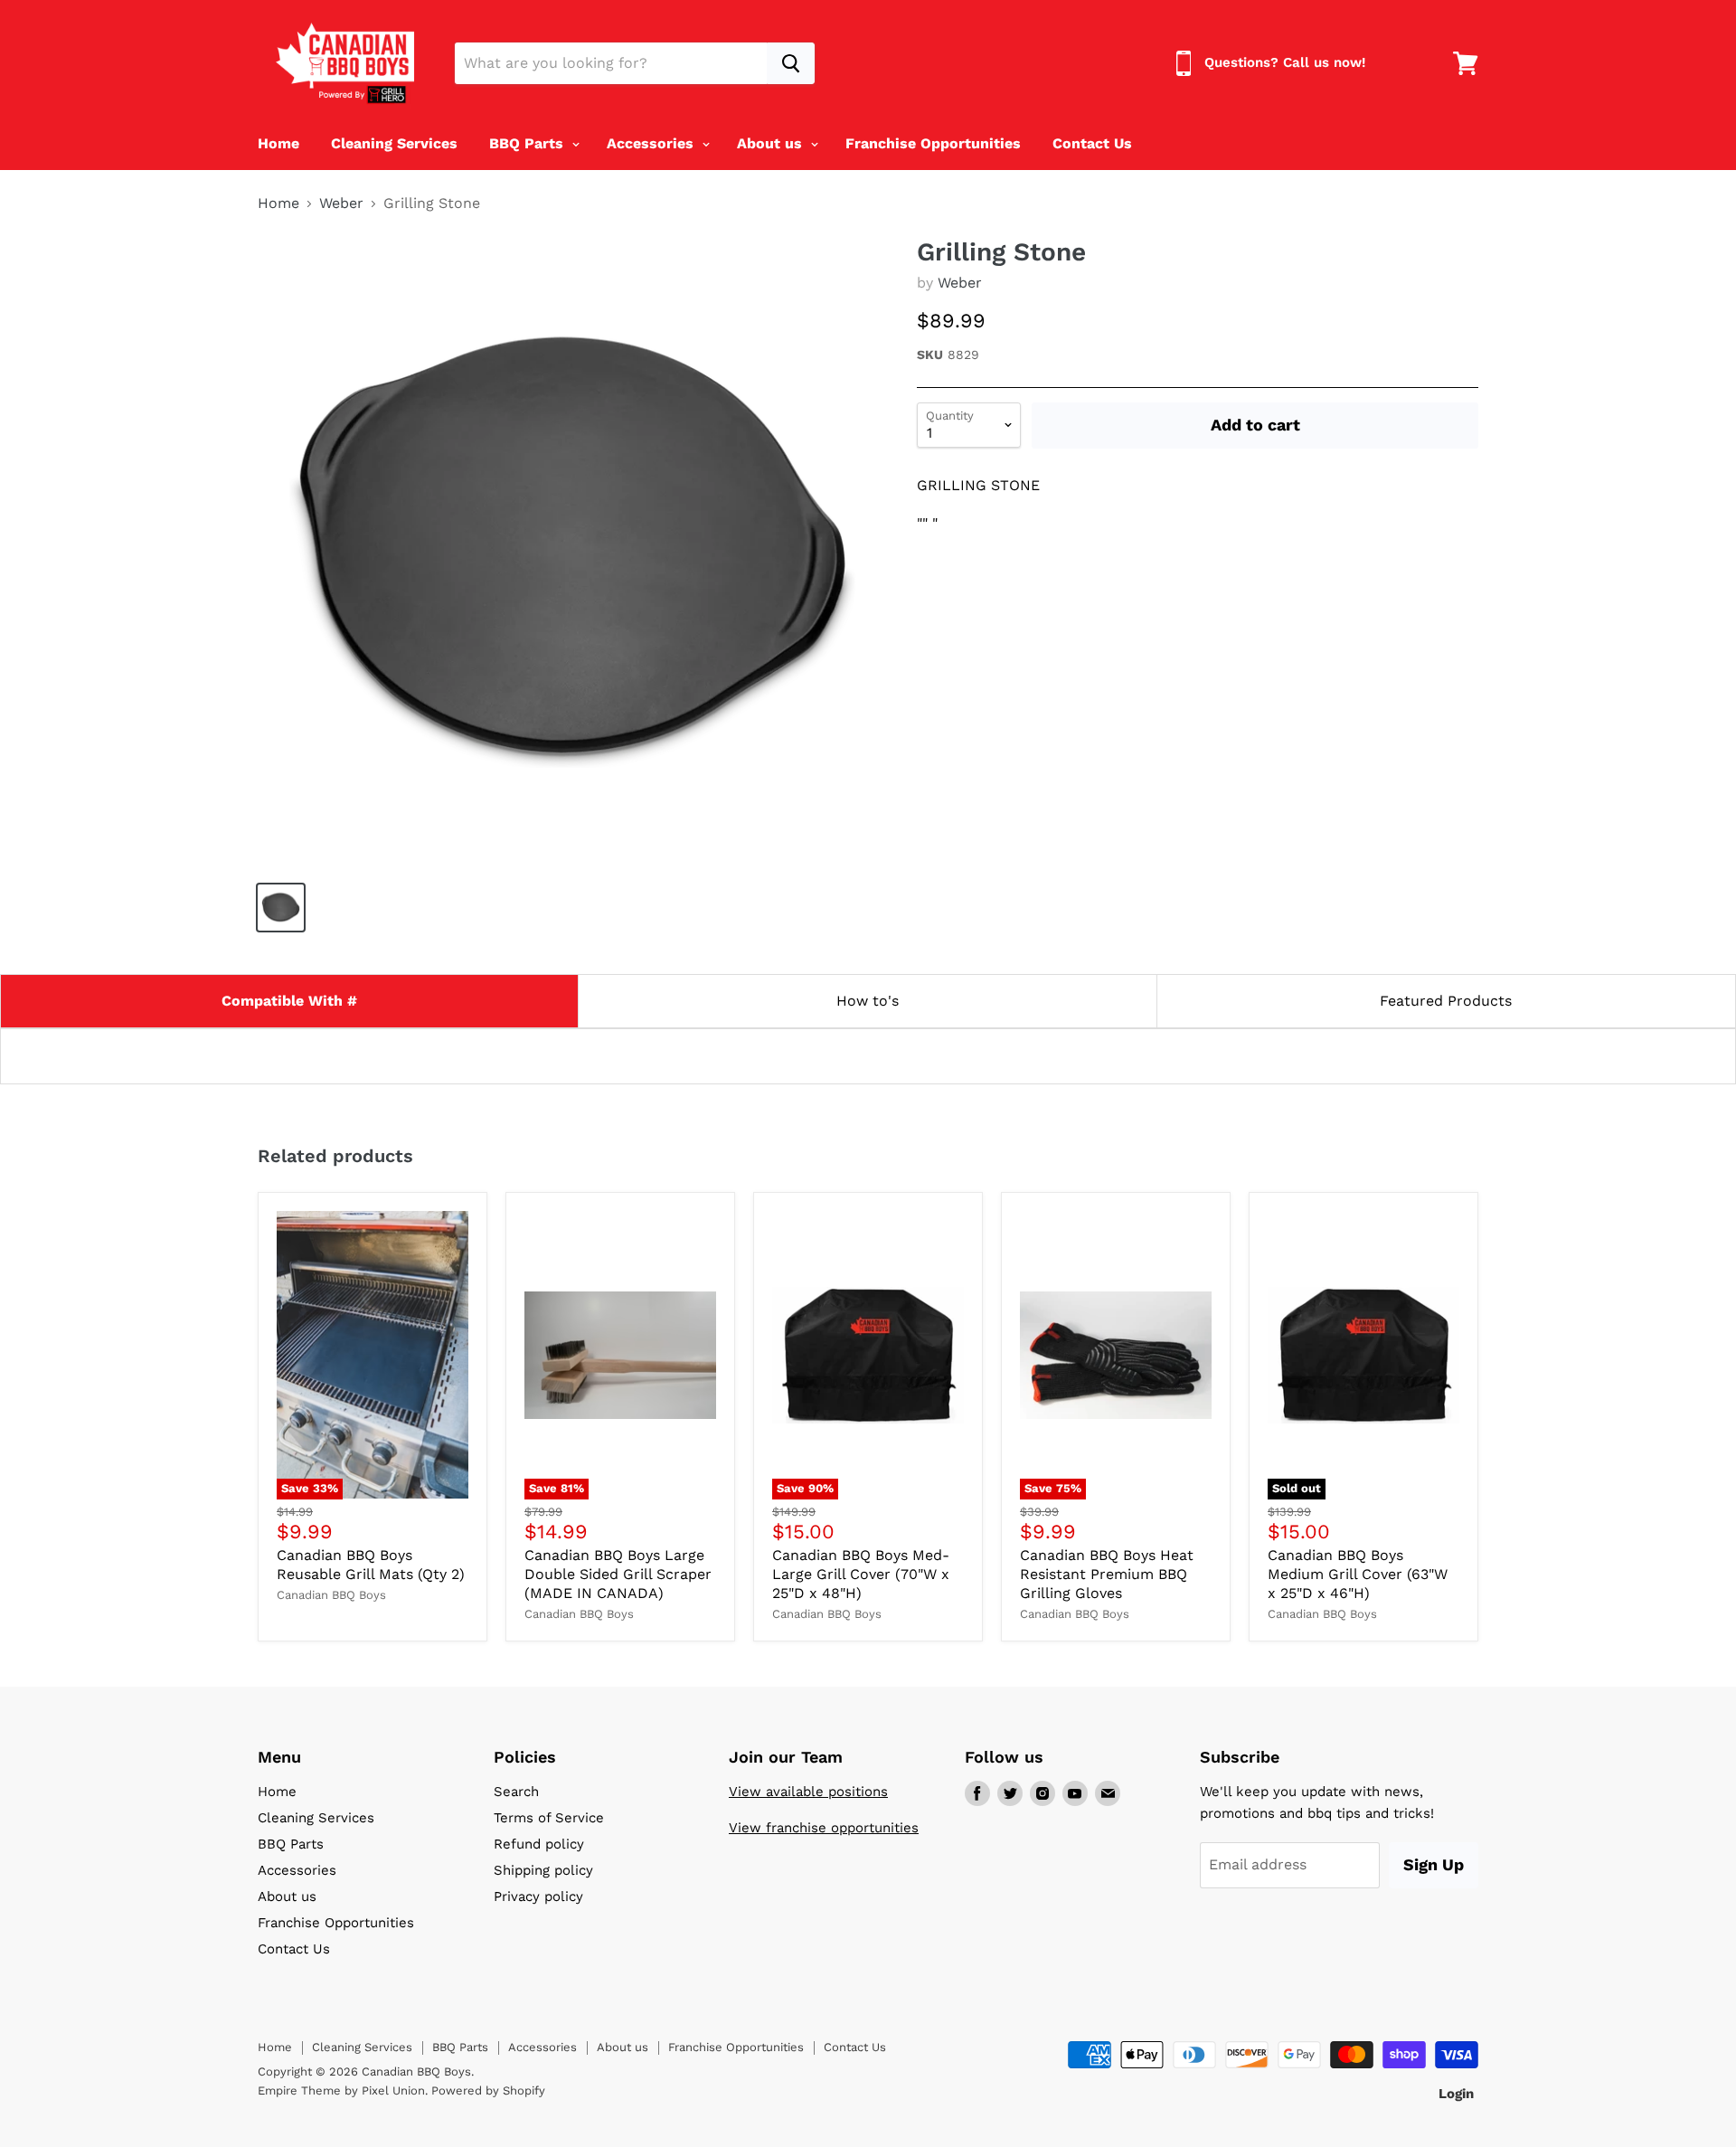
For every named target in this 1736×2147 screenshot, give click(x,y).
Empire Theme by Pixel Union (341, 2090)
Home (278, 143)
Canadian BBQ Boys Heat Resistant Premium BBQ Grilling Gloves (1107, 1574)
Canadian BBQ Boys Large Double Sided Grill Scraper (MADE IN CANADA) (618, 1574)
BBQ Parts (528, 143)
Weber (341, 203)
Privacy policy (538, 1896)
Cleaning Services (394, 143)
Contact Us (1092, 143)
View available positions (808, 1792)
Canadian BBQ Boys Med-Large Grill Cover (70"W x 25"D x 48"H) (861, 1574)
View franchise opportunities (824, 1828)
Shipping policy (543, 1870)
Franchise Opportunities (933, 143)
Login (1456, 2094)
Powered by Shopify (488, 2090)
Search (516, 1792)
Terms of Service (549, 1818)
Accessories (652, 143)
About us (772, 143)
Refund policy (539, 1844)
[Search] (791, 63)
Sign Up (1434, 1864)
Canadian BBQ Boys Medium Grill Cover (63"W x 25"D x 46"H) (1358, 1574)
